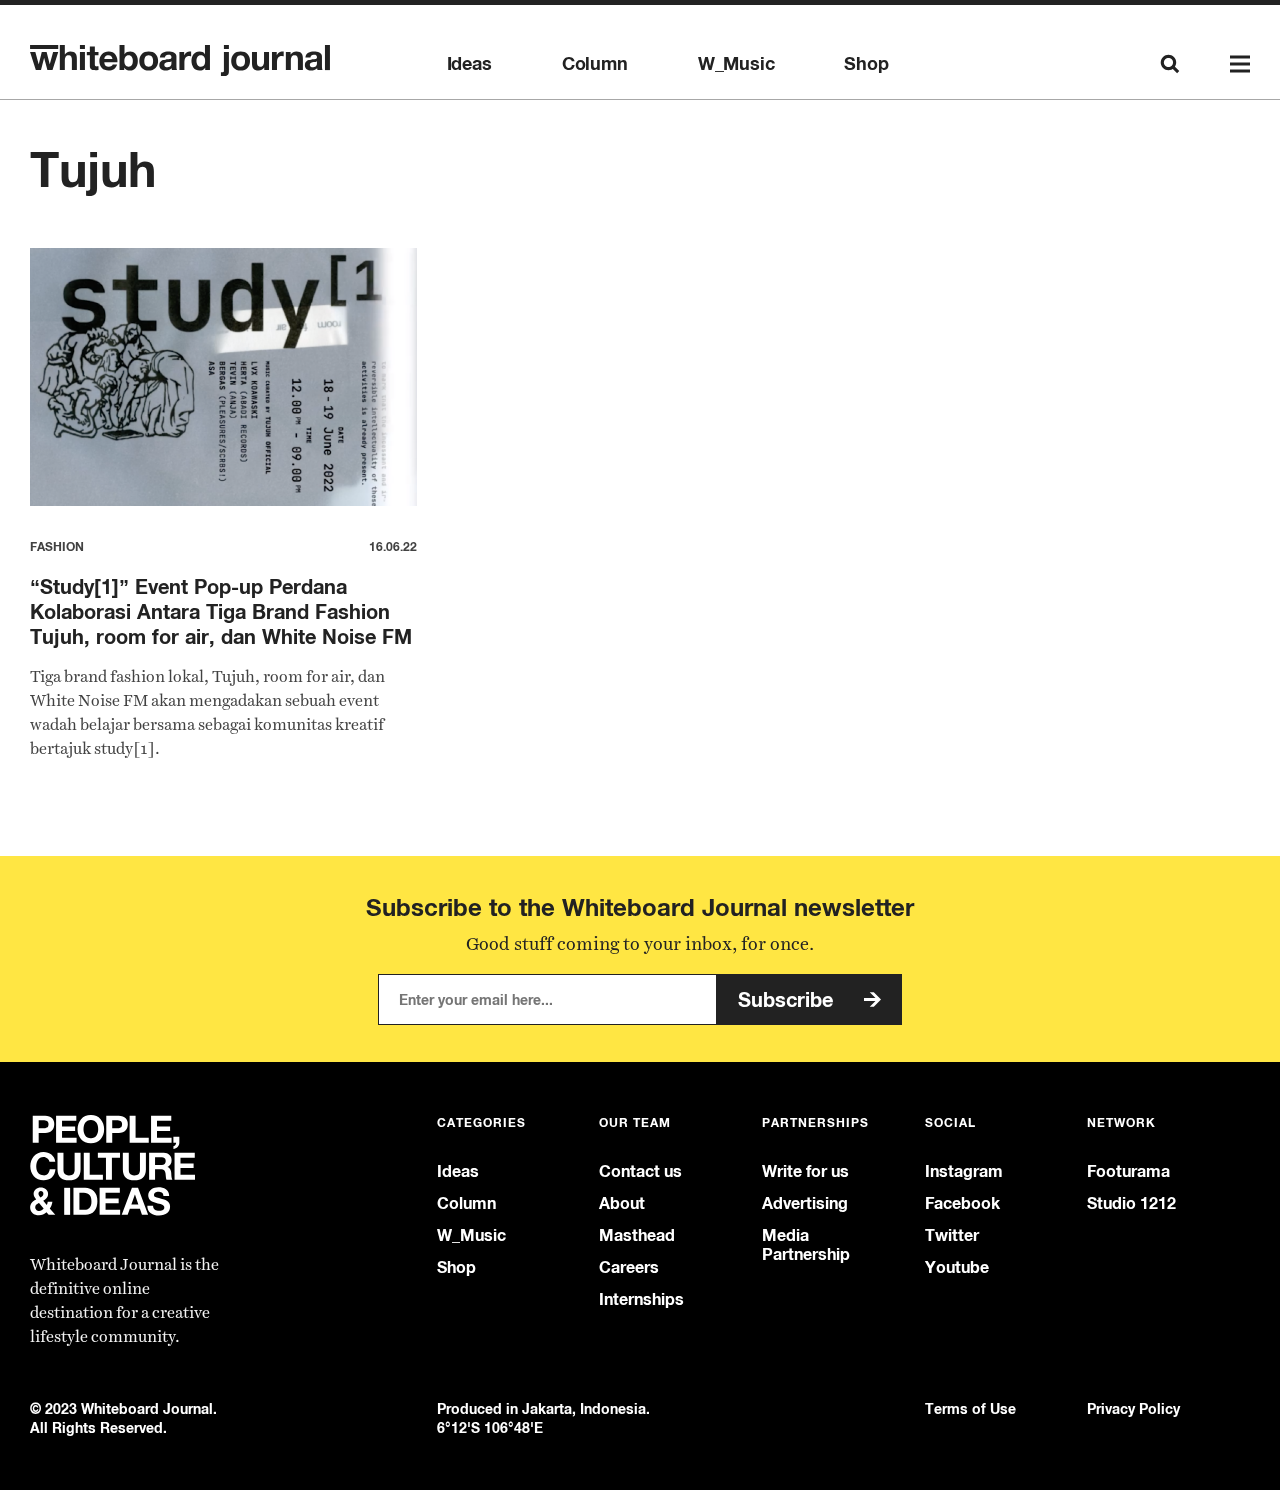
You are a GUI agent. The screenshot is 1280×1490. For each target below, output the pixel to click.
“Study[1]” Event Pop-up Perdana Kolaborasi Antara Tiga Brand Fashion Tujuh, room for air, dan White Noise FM (221, 611)
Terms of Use (970, 1408)
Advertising (805, 1203)
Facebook (962, 1203)
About (622, 1203)
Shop (866, 64)
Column (595, 64)
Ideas (469, 64)
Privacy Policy (1133, 1408)
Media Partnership (806, 1245)
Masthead (637, 1235)
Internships (641, 1299)
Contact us (640, 1171)
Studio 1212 (1131, 1203)
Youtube (957, 1267)
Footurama (1128, 1171)
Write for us (805, 1171)
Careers (629, 1267)
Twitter (952, 1235)
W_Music (736, 64)
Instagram (964, 1171)
